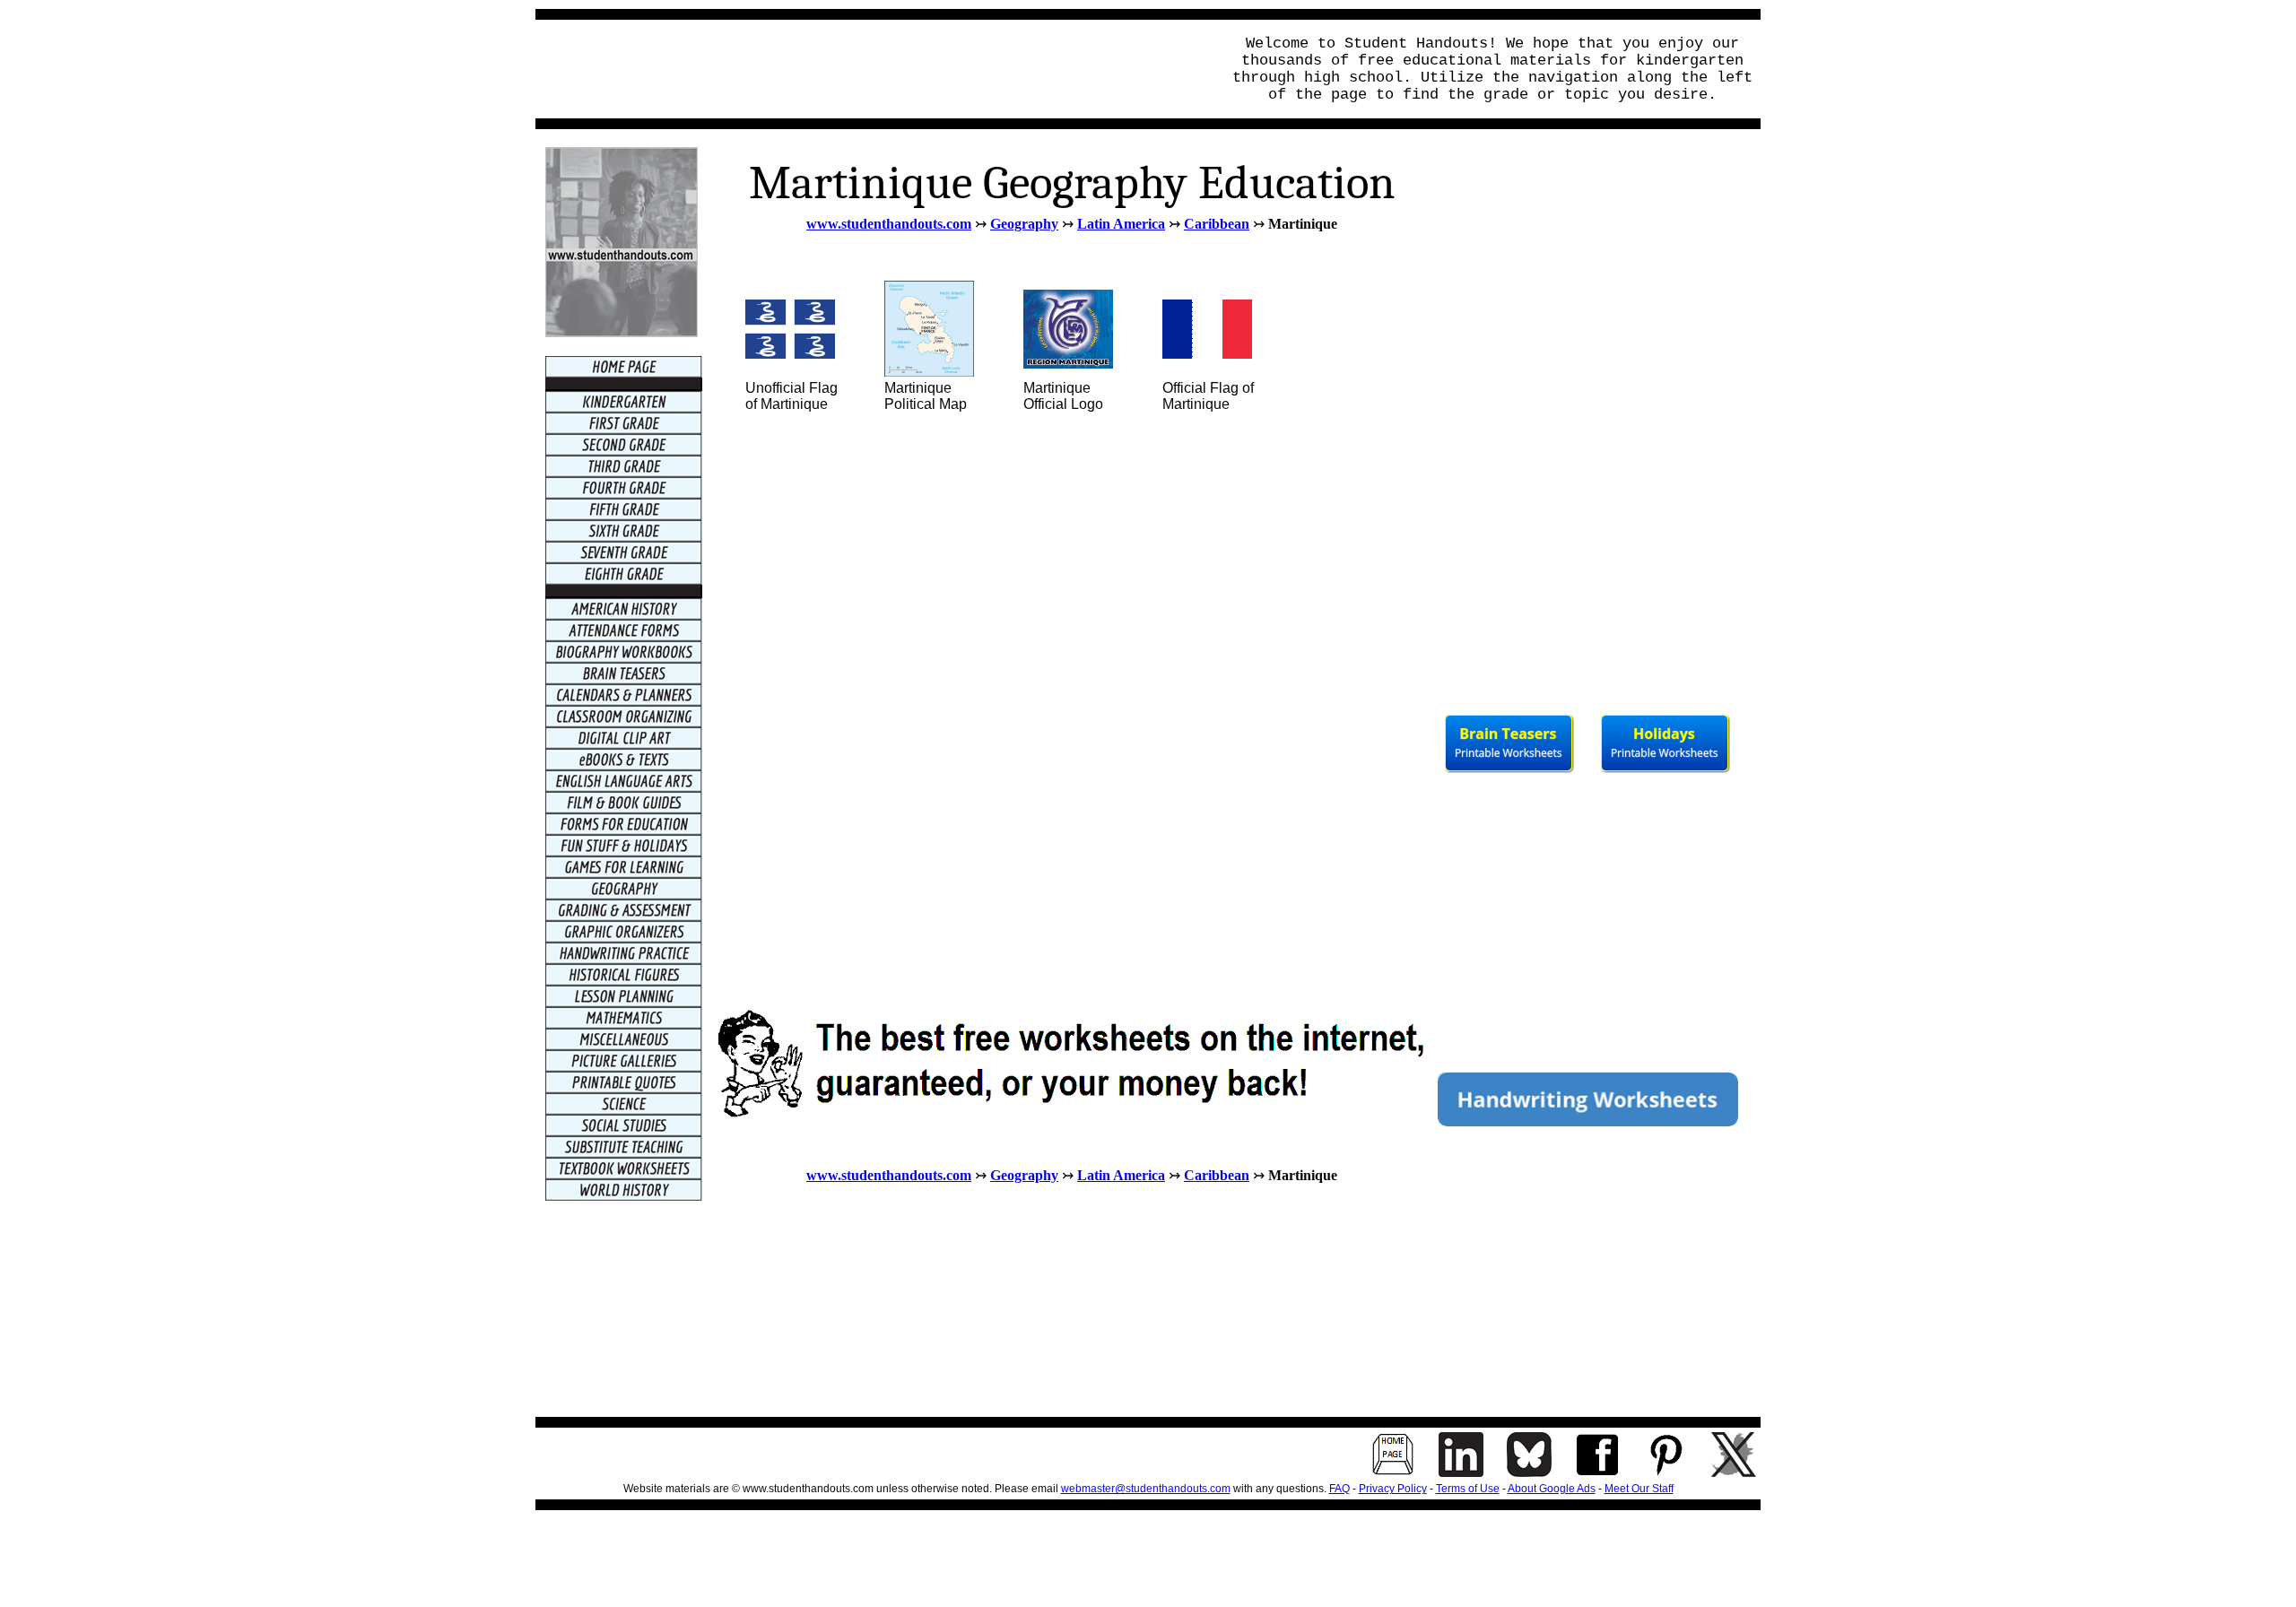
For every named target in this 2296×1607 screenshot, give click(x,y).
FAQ (1339, 1489)
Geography (1024, 224)
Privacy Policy (1393, 1489)
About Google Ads (1552, 1489)
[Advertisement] (873, 69)
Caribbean (1217, 224)
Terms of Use (1468, 1489)
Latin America (1121, 224)
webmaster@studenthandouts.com (1146, 1489)
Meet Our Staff (1639, 1489)
